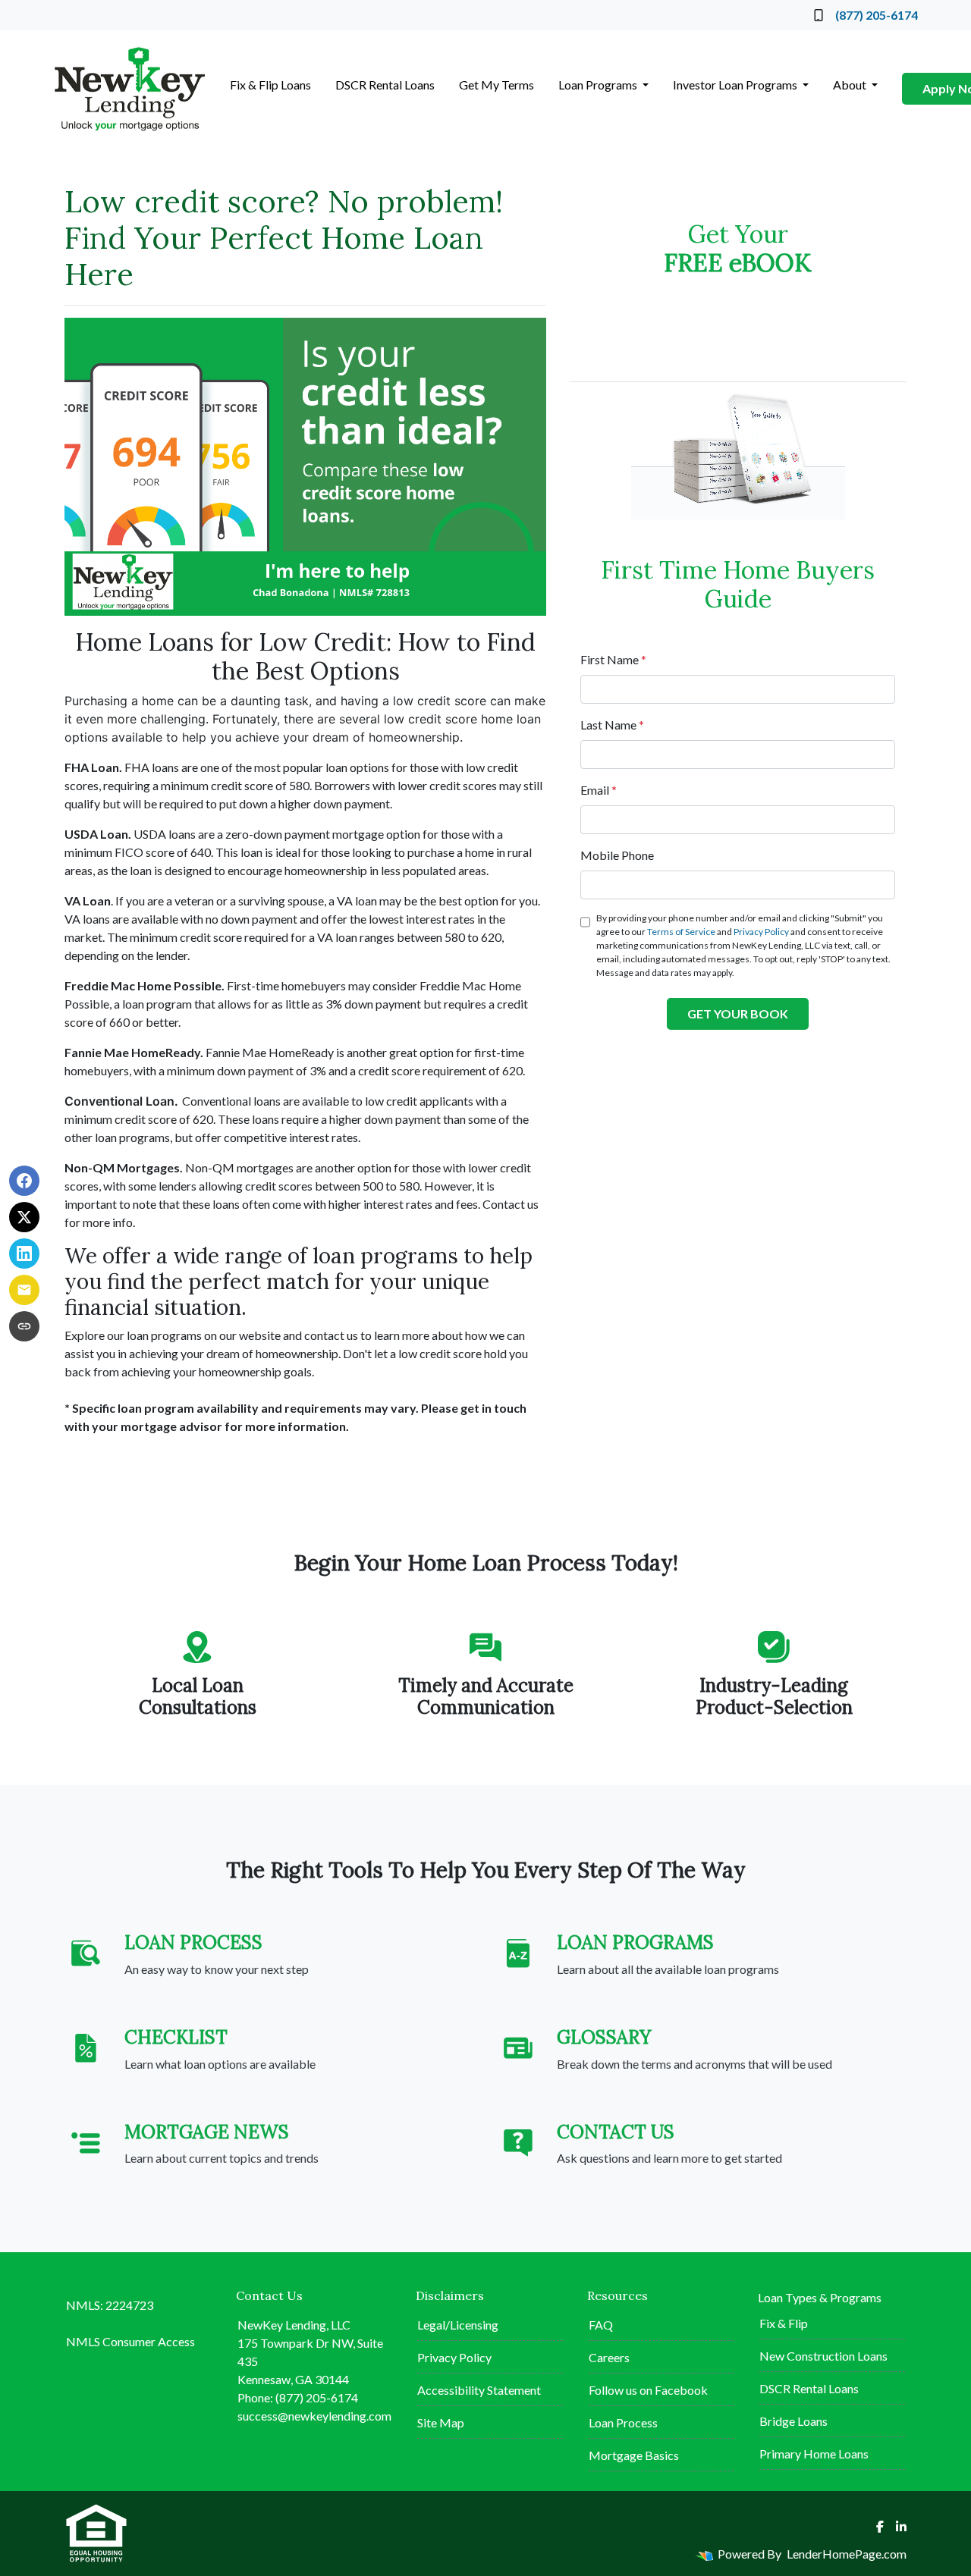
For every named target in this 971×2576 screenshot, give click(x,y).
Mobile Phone (617, 855)
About (851, 85)
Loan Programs (599, 85)
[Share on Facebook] (24, 1181)
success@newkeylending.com (314, 2416)
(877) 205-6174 (877, 15)
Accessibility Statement (479, 2390)
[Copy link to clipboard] (24, 1326)
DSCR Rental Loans (385, 85)
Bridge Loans (793, 2421)
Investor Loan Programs (736, 85)
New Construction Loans (823, 2356)
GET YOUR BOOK (738, 1013)
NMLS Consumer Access (130, 2341)
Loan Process (623, 2422)
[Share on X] (24, 1217)
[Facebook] (880, 2527)
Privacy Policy (761, 932)
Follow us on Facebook (648, 2390)
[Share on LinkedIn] (24, 1253)
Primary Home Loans (814, 2454)
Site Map (441, 2422)
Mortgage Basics (634, 2455)
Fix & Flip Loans (270, 85)
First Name (613, 659)
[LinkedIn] (901, 2527)
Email (599, 790)
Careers (609, 2357)
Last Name (612, 725)
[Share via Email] (24, 1290)
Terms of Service (681, 932)
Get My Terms (496, 85)
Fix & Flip (784, 2323)
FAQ (601, 2325)
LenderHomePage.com (847, 2554)
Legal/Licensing (458, 2325)
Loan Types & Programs (820, 2297)
